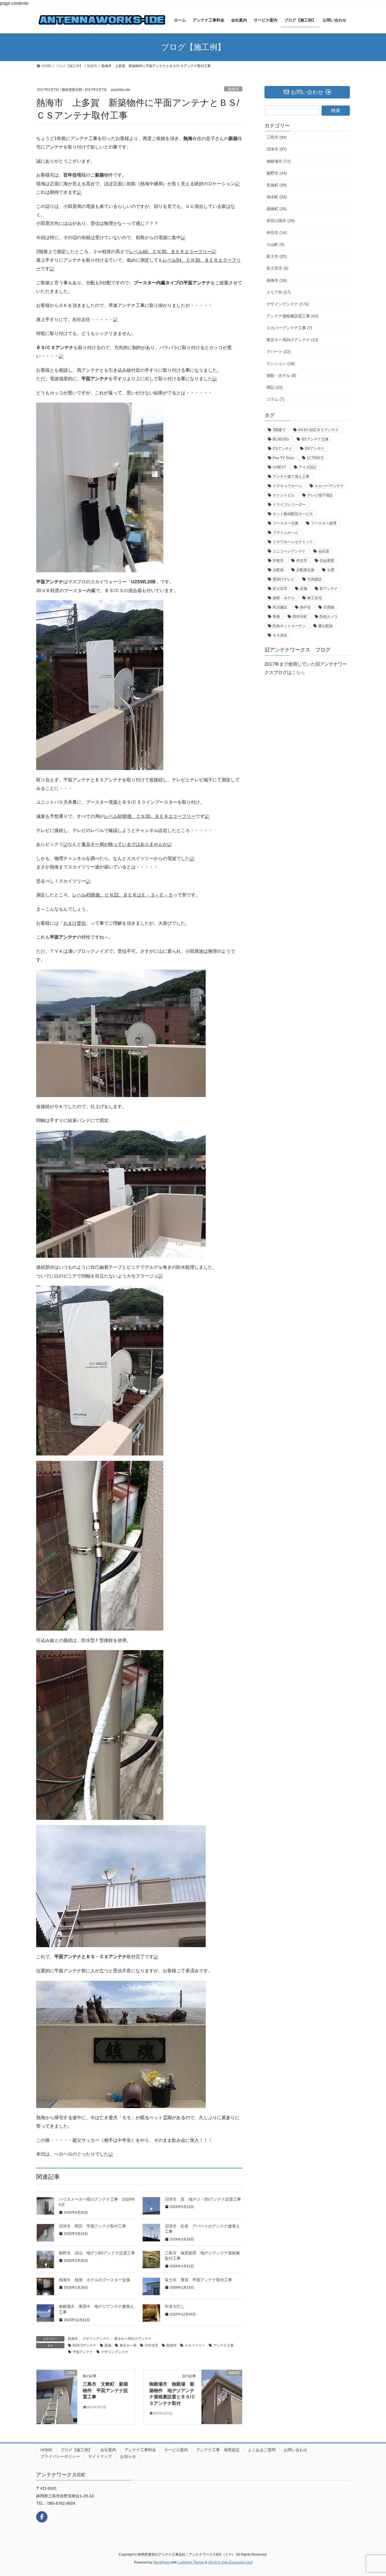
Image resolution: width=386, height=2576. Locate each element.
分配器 (278, 570)
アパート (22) (279, 352)
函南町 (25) (277, 209)
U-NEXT (279, 467)
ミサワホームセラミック (293, 542)
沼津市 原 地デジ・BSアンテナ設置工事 (203, 2199)
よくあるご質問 (262, 2450)
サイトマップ (100, 2456)
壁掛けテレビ (284, 579)
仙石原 (324, 551)
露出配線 (326, 626)
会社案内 (108, 2450)
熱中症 (305, 607)
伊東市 (278, 561)
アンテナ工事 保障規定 (218, 2450)
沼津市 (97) (277, 149)
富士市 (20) (277, 256)
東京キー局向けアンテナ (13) (292, 340)
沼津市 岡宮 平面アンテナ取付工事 (92, 2226)
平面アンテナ (83, 2352)
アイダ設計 (308, 467)
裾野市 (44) (277, 173)
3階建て (279, 430)
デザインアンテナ (96, 2339)
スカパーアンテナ (329, 486)
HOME (46, 2450)
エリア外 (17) (279, 292)
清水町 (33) (277, 197)
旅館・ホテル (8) (281, 375)
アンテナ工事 (224, 2345)
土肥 (331, 570)
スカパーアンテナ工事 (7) (289, 328)
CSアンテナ (283, 449)
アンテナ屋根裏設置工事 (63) (292, 316)
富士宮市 (280, 589)
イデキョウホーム (287, 486)
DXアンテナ (315, 449)
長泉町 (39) (277, 185)
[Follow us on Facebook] (42, 2517)
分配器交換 (305, 570)
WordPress (162, 2562)
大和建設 (315, 579)
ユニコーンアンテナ (289, 551)
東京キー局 (128, 2345)
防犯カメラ (329, 617)
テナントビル (284, 495)
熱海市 (233, 89)
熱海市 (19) (277, 280)
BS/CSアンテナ (84, 2345)
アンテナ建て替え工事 (291, 477)
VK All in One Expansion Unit (230, 2562)
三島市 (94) (277, 137)
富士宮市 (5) (277, 268)
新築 (108, 2345)
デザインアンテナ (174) (288, 304)
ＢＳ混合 (280, 635)
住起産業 (327, 561)
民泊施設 (280, 607)
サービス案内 (176, 2450)
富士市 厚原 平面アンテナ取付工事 (198, 2280)
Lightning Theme (191, 2562)
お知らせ (128, 2456)
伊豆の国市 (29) (281, 221)
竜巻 (276, 617)
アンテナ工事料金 (140, 2450)
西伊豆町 (300, 617)
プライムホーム (286, 533)
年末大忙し (175, 2306)
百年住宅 (151, 2345)
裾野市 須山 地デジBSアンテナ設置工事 (97, 2253)
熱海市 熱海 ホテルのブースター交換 (94, 2280)
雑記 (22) (275, 387)
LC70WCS (315, 458)
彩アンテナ (329, 589)
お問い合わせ (296, 2450)
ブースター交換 (286, 523)
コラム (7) (276, 399)
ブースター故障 (324, 523)
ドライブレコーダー (289, 505)
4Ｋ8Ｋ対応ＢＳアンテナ (318, 430)
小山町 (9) (276, 244)
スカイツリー (195, 2345)
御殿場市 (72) (279, 161)
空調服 (329, 607)
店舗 (303, 589)
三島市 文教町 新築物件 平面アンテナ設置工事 (105, 2390)
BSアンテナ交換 (315, 439)
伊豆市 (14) (277, 233)
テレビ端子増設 (320, 495)
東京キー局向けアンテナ (133, 2339)
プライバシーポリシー (60, 2456)
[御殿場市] (222, 2385)
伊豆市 (302, 561)
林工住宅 (315, 598)
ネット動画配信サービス (293, 514)
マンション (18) (281, 364)
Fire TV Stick (284, 458)
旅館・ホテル (284, 598)
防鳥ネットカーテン (289, 626)
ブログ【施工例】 (76, 2450)
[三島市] (57, 2397)
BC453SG (281, 439)
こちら (298, 673)
